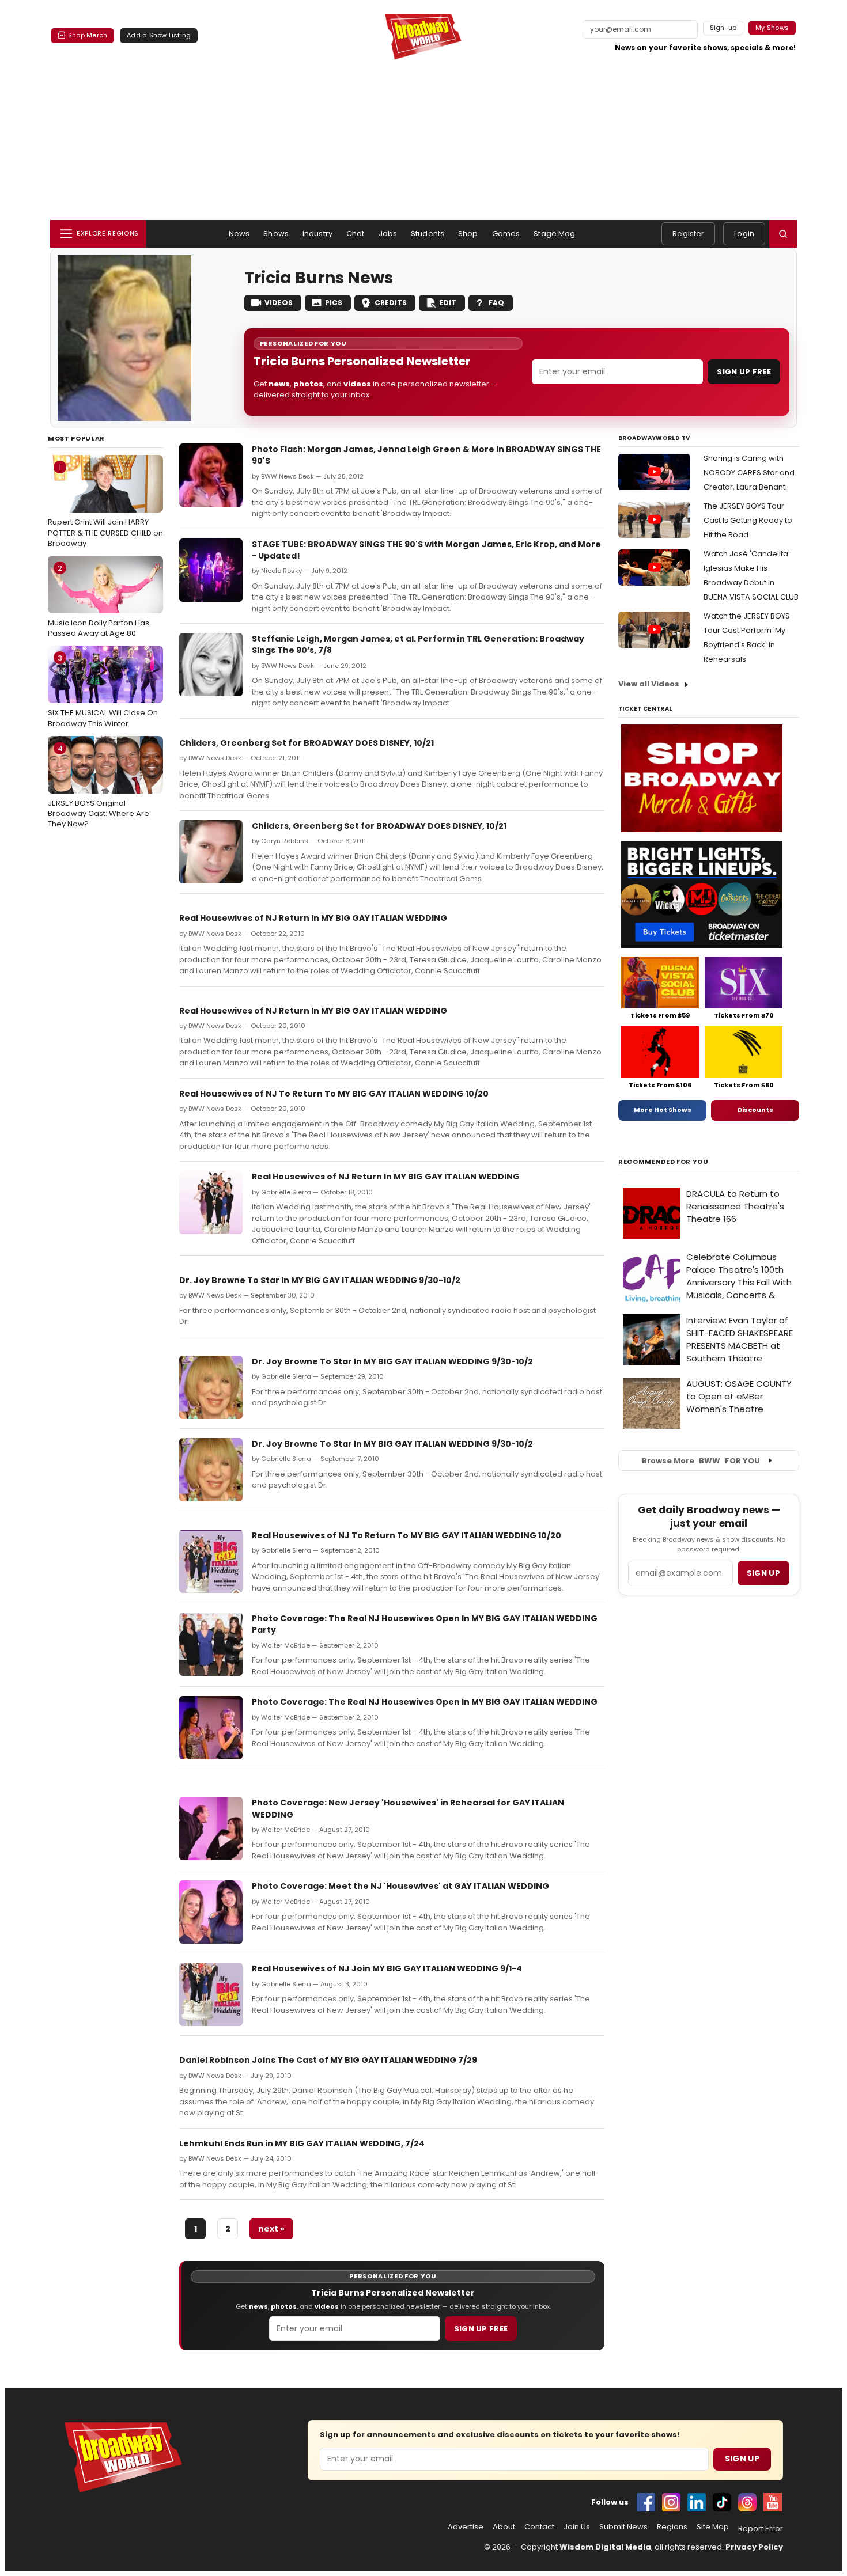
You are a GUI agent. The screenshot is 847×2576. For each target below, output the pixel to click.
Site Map (713, 2527)
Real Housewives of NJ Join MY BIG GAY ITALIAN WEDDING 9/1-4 (387, 1968)
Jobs (388, 234)
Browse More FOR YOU (701, 1461)
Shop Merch (88, 35)
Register (688, 234)
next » (271, 2229)
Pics (334, 303)
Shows (276, 234)
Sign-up (723, 28)
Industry (317, 234)
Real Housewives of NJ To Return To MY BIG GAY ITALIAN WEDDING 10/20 (334, 1094)
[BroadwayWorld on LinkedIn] (697, 2502)
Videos (279, 303)
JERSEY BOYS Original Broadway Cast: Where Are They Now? (99, 786)
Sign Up (742, 2459)
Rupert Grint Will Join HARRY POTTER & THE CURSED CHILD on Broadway (105, 505)
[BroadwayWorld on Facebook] (646, 2502)
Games (506, 234)
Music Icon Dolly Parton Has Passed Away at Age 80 (99, 601)
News (239, 234)
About (504, 2527)
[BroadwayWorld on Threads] (747, 2502)
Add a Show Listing (159, 35)
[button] (783, 234)
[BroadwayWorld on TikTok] (722, 2502)
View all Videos (649, 684)
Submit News (623, 2527)
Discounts (755, 1110)
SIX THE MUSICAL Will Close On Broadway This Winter (103, 691)
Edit (448, 303)
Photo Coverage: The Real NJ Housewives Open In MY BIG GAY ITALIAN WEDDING (425, 1702)
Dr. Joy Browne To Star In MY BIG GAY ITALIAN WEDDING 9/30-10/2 (320, 1280)
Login (744, 234)
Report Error (761, 2529)
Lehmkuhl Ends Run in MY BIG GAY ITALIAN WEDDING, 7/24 (302, 2143)
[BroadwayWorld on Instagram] (671, 2502)
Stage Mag (554, 234)
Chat (356, 234)
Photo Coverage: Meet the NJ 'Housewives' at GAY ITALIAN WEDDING (400, 1886)
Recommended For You (663, 1162)
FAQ (496, 303)
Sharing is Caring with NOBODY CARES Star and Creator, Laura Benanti (749, 473)
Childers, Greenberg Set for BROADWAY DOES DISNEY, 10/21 (307, 743)
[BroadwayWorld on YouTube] (773, 2502)
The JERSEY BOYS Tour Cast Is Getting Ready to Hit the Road (748, 520)
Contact (539, 2527)
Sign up (763, 1573)
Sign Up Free (744, 372)
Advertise (466, 2527)
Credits (391, 303)
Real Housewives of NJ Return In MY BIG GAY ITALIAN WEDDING (313, 918)
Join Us (577, 2527)
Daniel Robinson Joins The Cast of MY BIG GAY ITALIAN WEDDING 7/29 (328, 2060)
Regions (672, 2527)
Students (428, 234)
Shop (468, 234)
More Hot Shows (663, 1110)
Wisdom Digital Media (605, 2547)
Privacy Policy (754, 2547)
